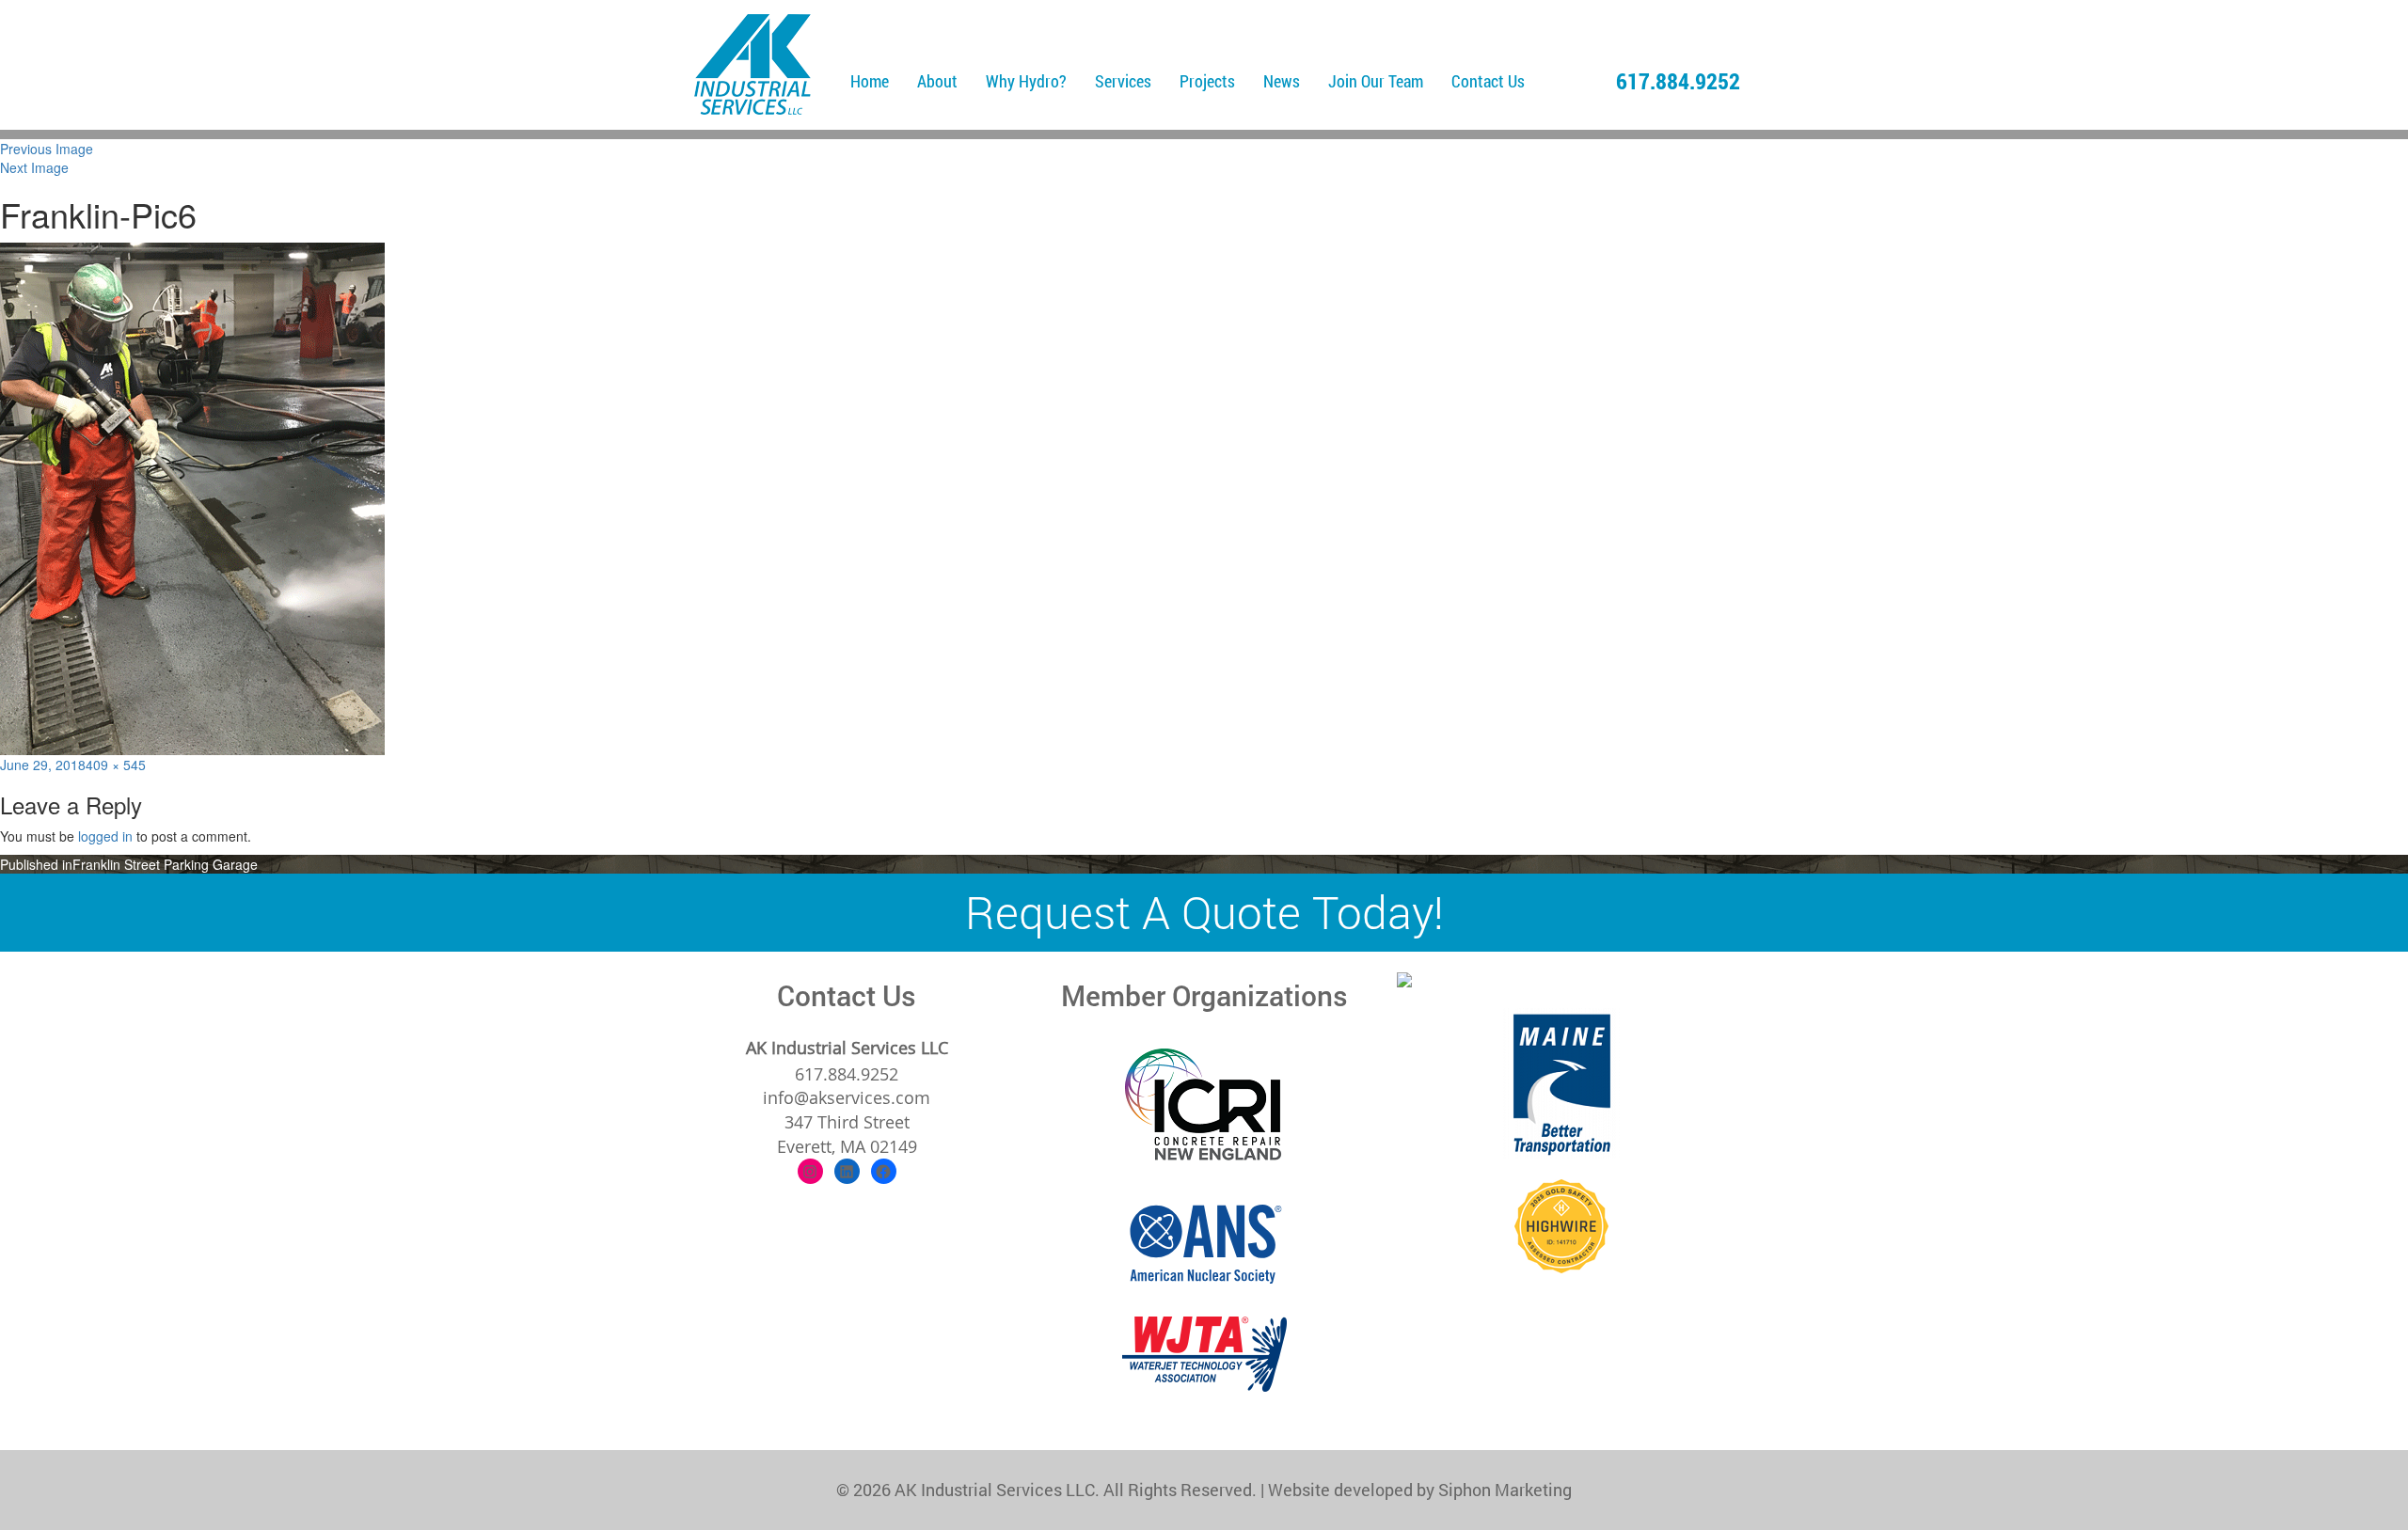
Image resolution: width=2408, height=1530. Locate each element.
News (1282, 81)
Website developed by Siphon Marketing (1420, 1490)
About (937, 81)
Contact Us (1488, 81)
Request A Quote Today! (1204, 912)
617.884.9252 (1678, 81)
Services (1123, 81)
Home (870, 81)
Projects (1207, 81)
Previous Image (47, 149)
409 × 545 (116, 765)
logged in (105, 836)
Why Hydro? (1026, 81)
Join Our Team (1376, 81)
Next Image (34, 167)
